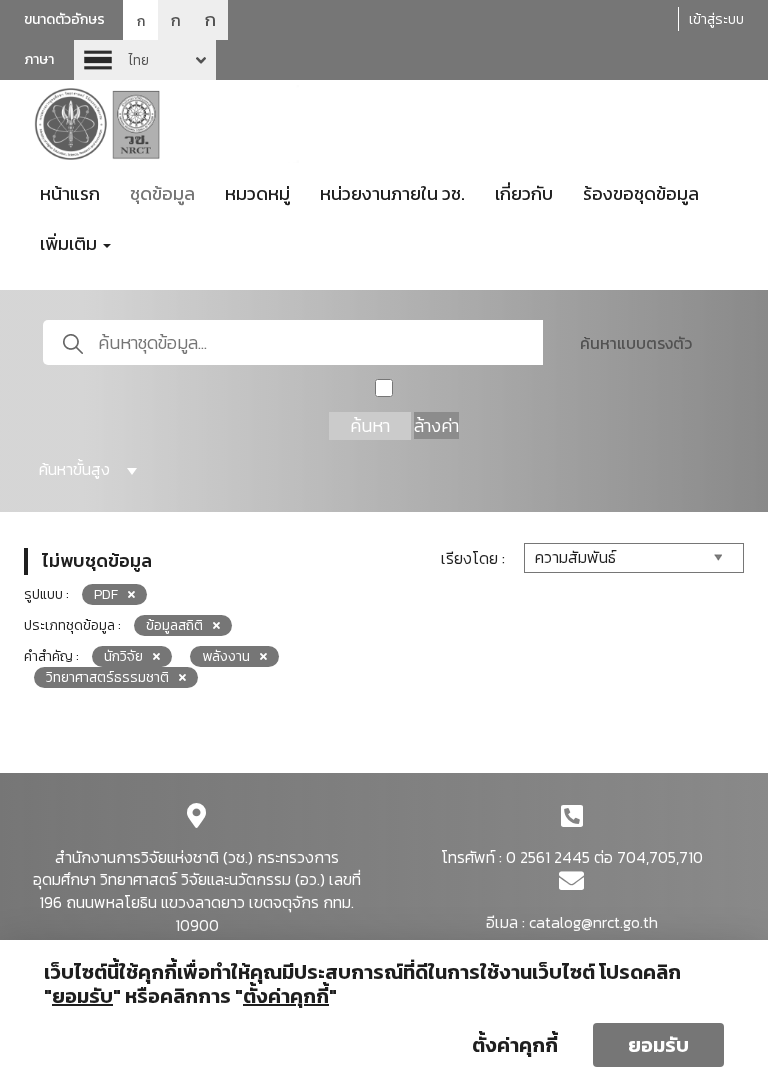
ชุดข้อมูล (162, 193)
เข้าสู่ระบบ (716, 19)
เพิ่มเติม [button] (70, 243)
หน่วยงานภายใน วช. (392, 193)
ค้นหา (370, 425)
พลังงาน (226, 656)
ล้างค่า (436, 425)
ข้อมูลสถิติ (174, 625)
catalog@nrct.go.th (593, 922)
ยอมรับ (658, 1045)
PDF (106, 594)
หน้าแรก (70, 193)
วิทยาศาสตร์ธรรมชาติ (107, 677)
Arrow (145, 60)
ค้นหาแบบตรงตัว (636, 343)
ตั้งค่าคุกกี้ (515, 1045)
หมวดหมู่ (257, 193)
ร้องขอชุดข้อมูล (641, 193)
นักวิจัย (123, 656)
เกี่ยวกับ (524, 193)
